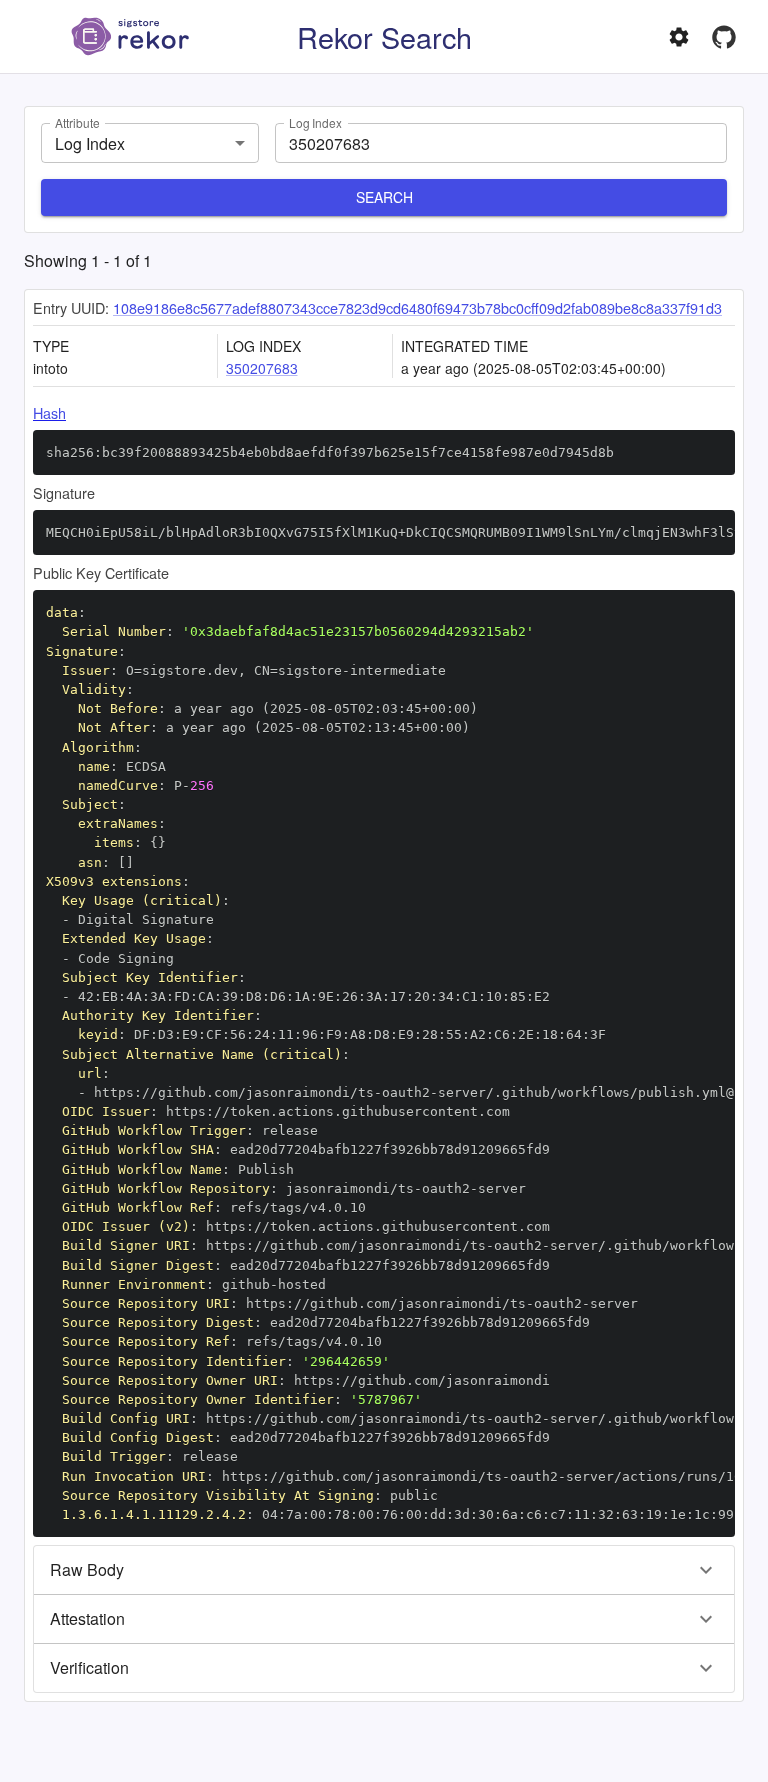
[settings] (679, 37)
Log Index (315, 122)
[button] (384, 1570)
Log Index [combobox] (90, 143)
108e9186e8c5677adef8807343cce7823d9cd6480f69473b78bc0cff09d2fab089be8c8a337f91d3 (417, 307)
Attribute (77, 122)
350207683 (262, 368)
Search (384, 197)
